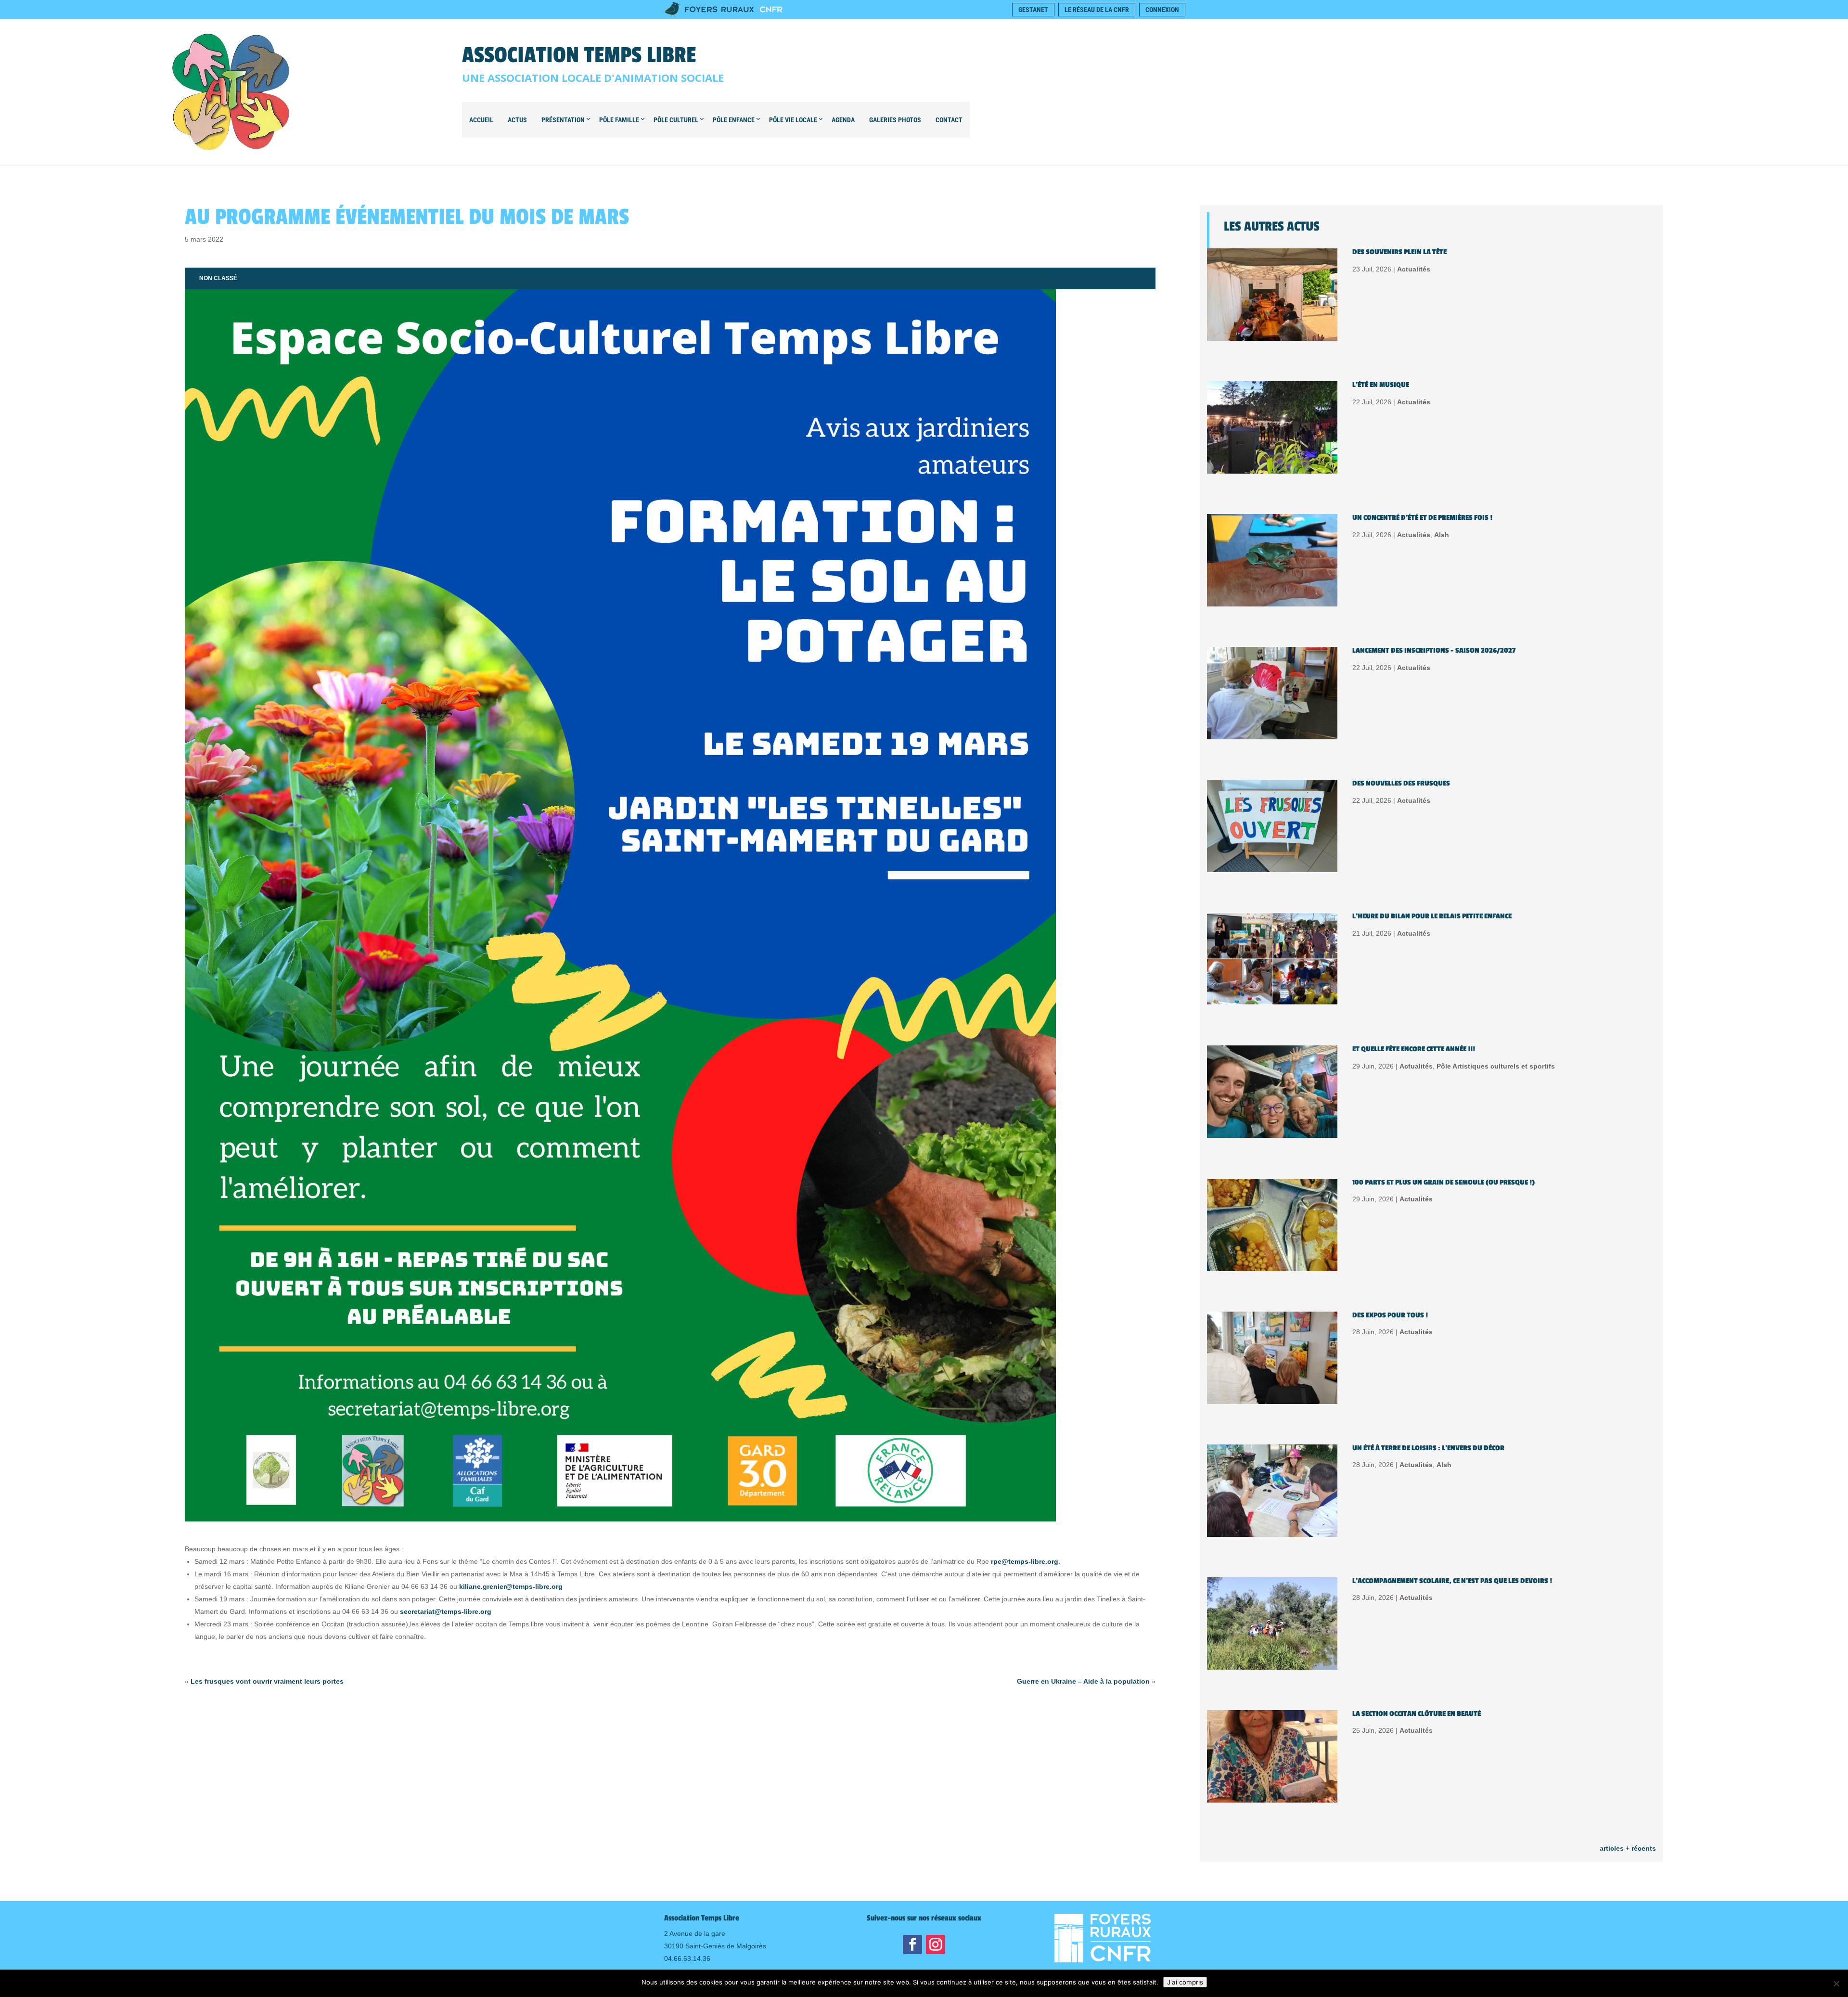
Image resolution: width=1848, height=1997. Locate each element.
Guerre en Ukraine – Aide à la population (1083, 1681)
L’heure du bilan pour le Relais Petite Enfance (1432, 916)
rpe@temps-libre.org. (1026, 1561)
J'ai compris (1185, 1982)
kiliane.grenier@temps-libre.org (511, 1586)
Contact (949, 120)
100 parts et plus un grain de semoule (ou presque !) (1444, 1182)
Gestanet (1033, 10)
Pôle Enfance (734, 120)
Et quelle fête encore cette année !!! (1414, 1049)
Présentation (563, 120)
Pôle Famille (619, 120)
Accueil (481, 120)
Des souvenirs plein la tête (1399, 252)
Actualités (1414, 269)
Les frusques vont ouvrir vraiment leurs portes (267, 1681)
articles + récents (1628, 1848)
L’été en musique (1381, 385)
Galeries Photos (895, 120)
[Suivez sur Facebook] (912, 1945)
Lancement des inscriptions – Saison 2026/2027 (1434, 651)
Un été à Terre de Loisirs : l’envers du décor (1428, 1448)
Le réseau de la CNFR (1097, 10)
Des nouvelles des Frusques (1401, 783)
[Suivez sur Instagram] (936, 1945)
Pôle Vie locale (793, 120)
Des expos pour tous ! (1390, 1315)
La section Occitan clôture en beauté (1417, 1714)
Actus (517, 120)
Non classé (218, 278)
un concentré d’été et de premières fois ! (1422, 518)
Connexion (1162, 10)
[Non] (1836, 1984)
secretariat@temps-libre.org (446, 1611)
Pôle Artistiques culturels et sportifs (1496, 1066)
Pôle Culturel (676, 120)
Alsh (1442, 535)
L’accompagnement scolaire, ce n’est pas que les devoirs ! (1452, 1581)
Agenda (843, 120)
